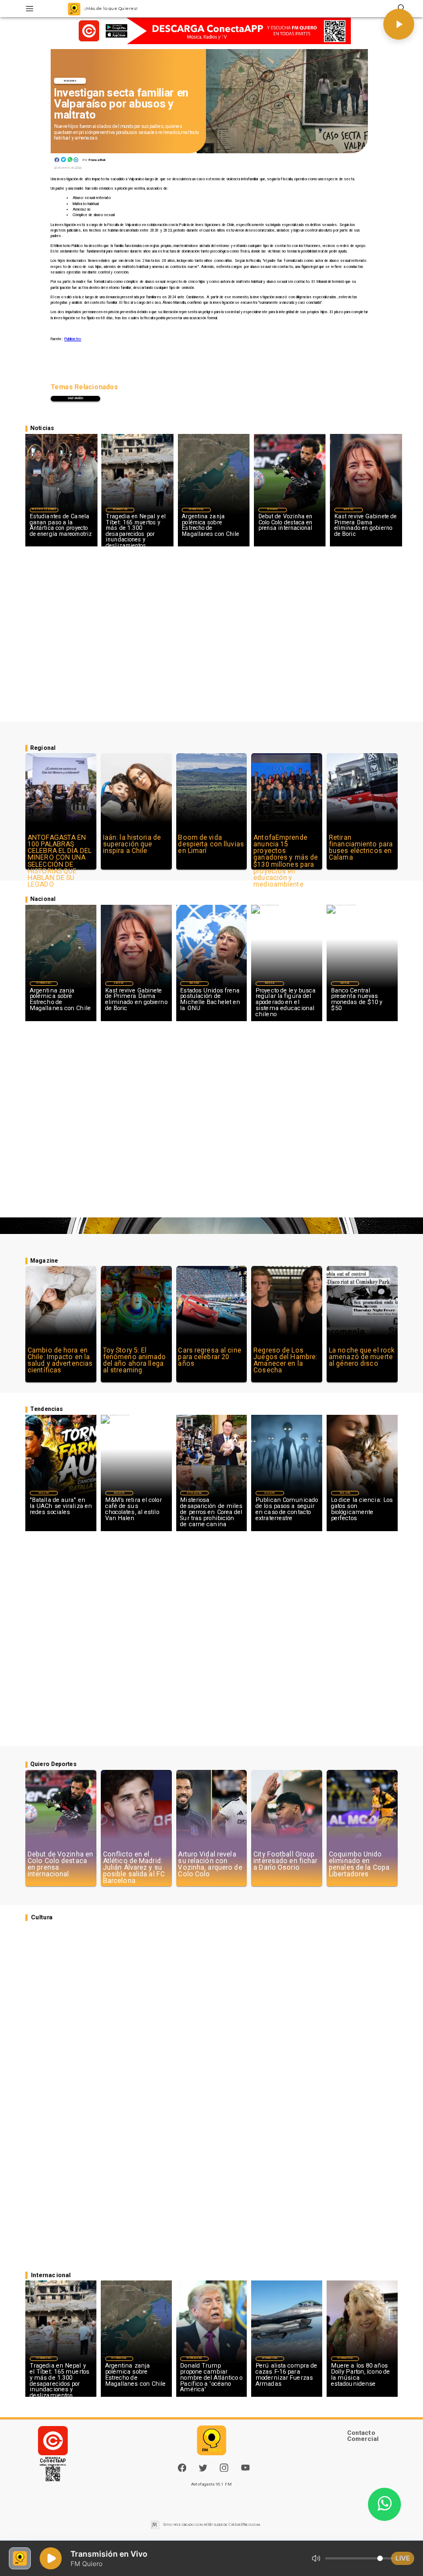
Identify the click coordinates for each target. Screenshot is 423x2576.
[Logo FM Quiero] (74, 9)
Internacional (120, 509)
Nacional (349, 509)
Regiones (70, 81)
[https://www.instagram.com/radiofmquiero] (224, 2470)
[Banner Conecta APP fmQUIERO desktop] (212, 31)
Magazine (44, 1493)
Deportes (272, 509)
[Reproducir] (399, 24)
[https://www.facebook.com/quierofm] (182, 2468)
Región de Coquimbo (44, 509)
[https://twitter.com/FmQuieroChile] (203, 2470)
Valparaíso (75, 398)
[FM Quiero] (29, 9)
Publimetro (73, 339)
